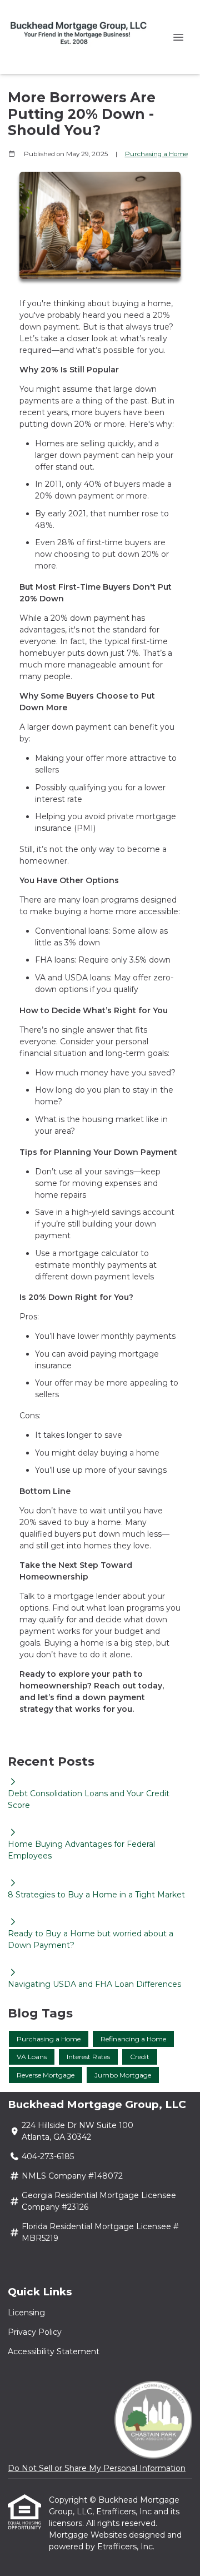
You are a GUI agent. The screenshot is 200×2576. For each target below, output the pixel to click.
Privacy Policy (35, 2332)
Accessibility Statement (54, 2351)
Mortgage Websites (89, 2535)
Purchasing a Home (156, 154)
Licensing (26, 2313)
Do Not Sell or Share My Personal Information (97, 2468)
